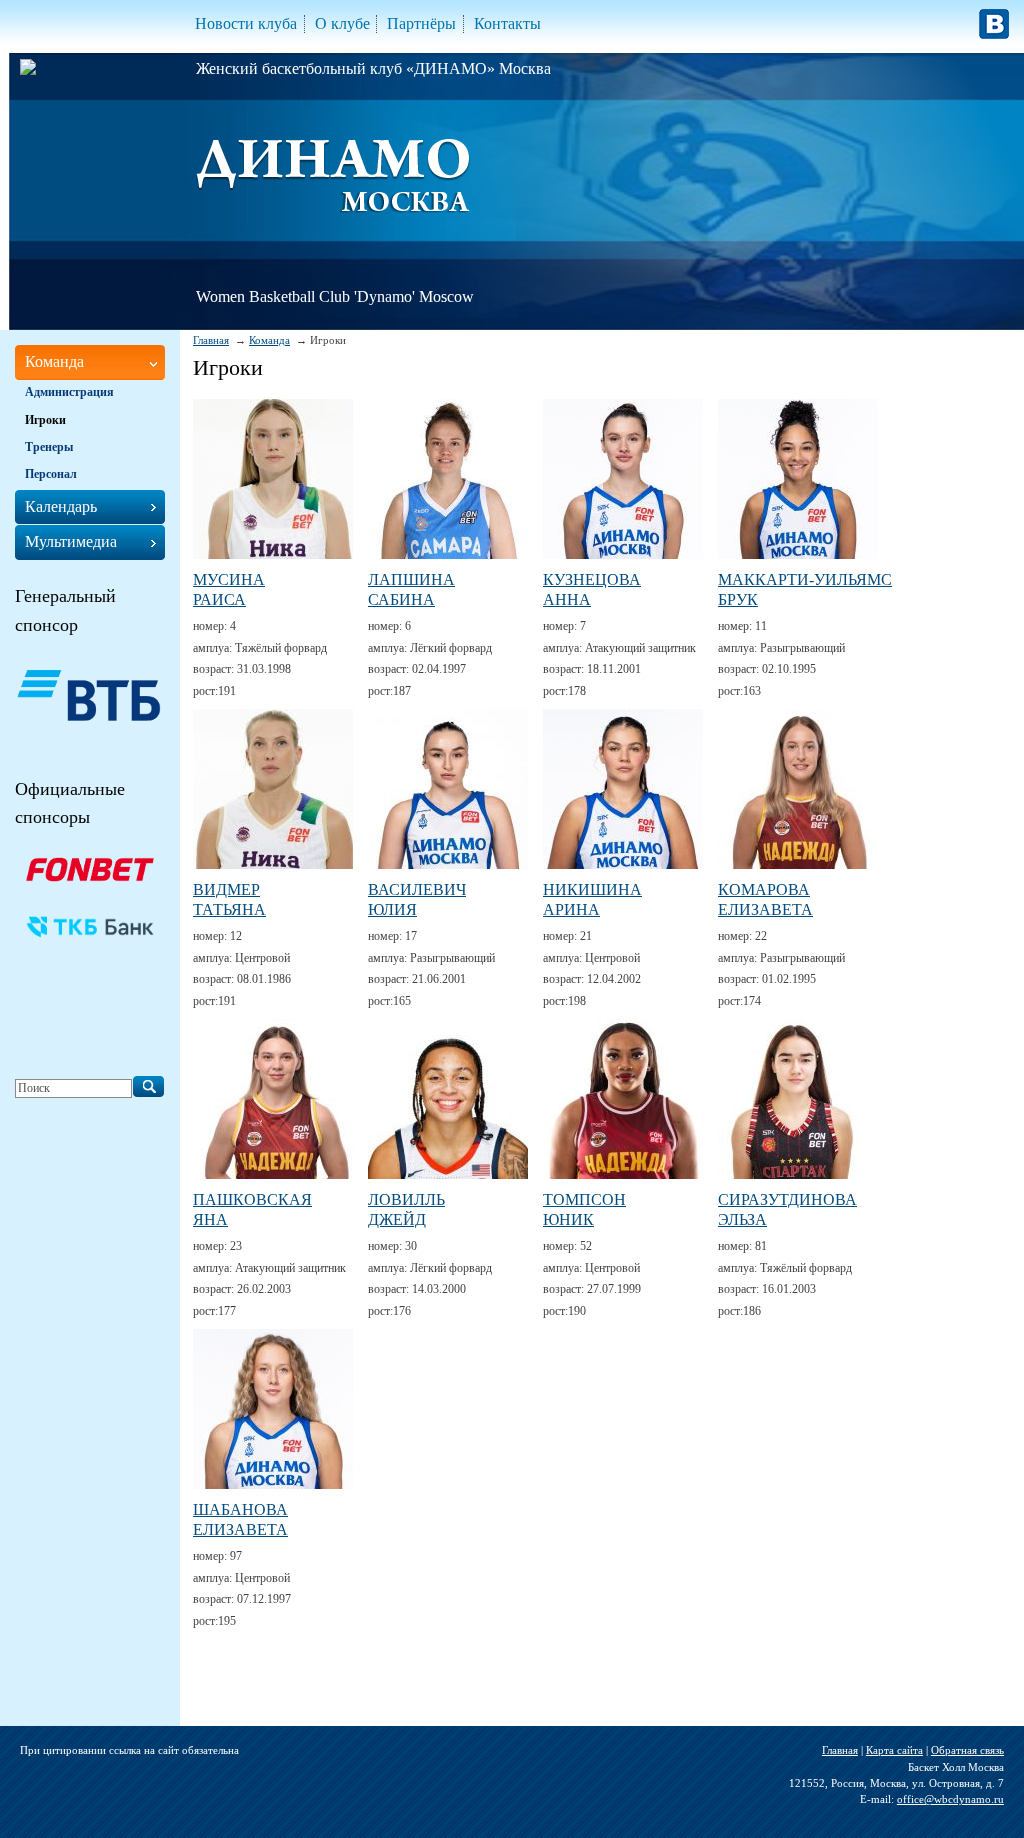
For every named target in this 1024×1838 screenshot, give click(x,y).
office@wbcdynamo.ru (950, 1799)
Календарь (61, 506)
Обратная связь (967, 1750)
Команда (269, 340)
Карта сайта (894, 1750)
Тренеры (49, 447)
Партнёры (421, 23)
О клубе (342, 23)
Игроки (45, 420)
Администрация (69, 392)
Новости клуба (246, 23)
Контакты (507, 23)
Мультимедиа (71, 541)
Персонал (51, 474)
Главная (211, 340)
